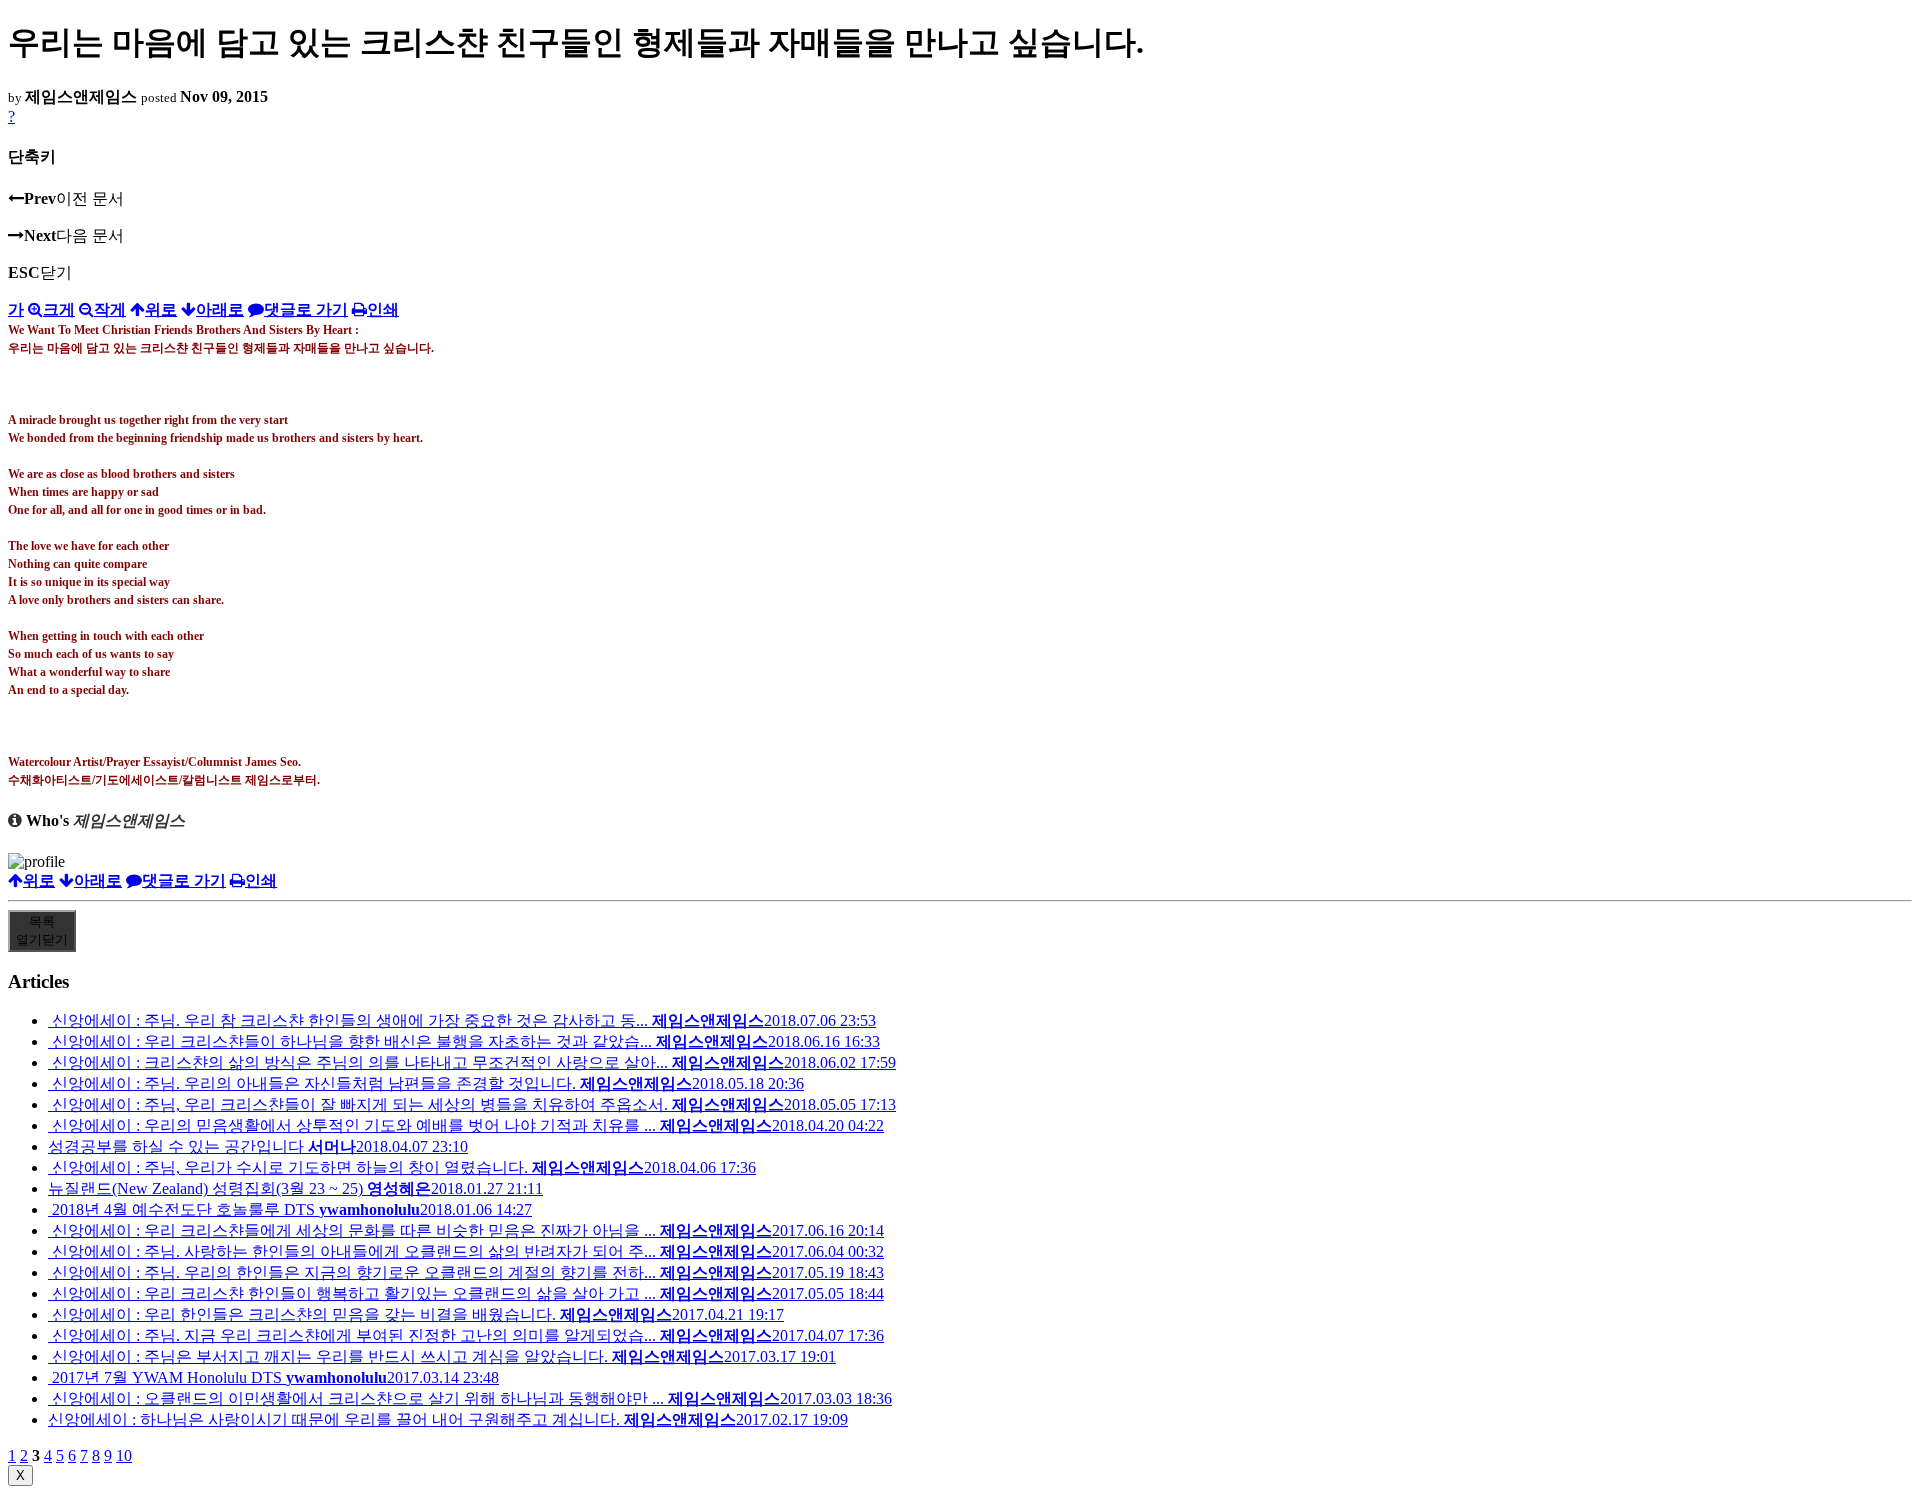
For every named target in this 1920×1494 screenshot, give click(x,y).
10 (124, 1455)
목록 (42, 930)
